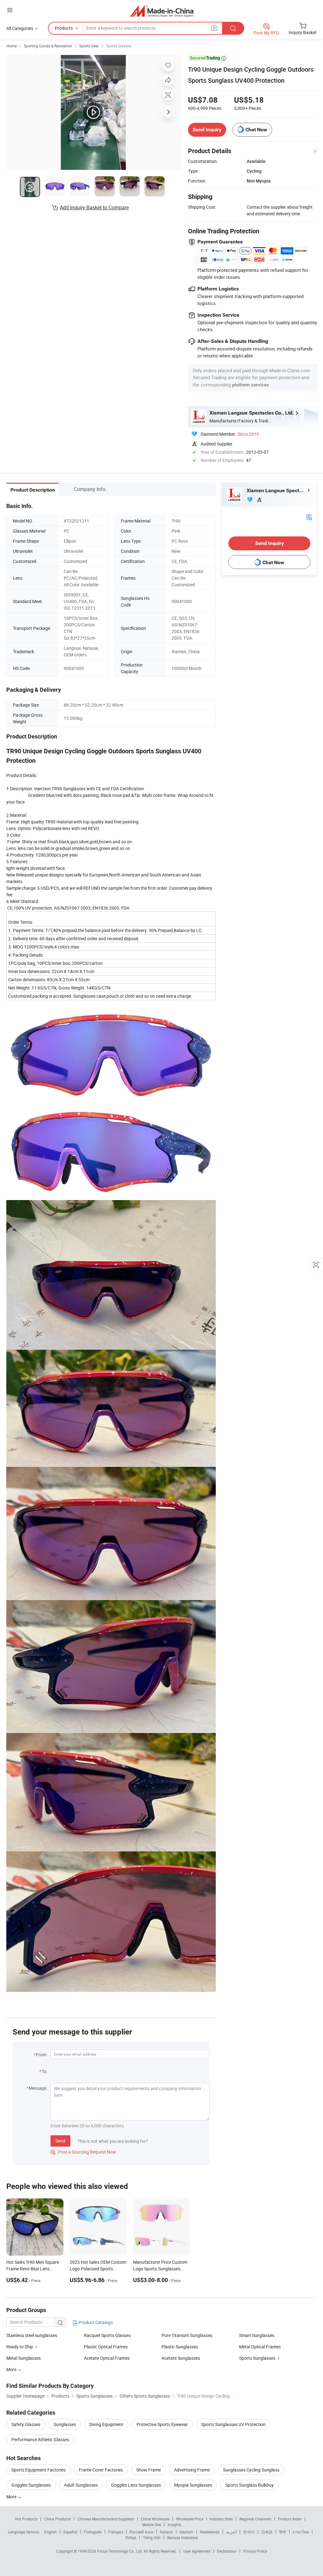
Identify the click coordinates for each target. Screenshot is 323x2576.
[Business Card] (309, 516)
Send (60, 2141)
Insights (174, 2525)
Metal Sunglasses (23, 2358)
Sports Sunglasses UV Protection (233, 2424)
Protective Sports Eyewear (162, 2424)
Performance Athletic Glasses (40, 2439)
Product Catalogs (95, 2322)
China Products (57, 2519)
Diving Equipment (106, 2424)
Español (70, 2532)
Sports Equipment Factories (38, 2470)
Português (93, 2532)
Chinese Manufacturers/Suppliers (106, 2519)
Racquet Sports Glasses (107, 2335)
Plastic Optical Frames (106, 2347)
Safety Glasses (26, 2424)
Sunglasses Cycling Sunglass (251, 2470)
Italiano (166, 2532)
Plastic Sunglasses (180, 2347)
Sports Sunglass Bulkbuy (250, 2485)
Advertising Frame (192, 2470)
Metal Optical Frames (260, 2347)
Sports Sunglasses (257, 2358)
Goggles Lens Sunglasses (136, 2485)
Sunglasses (65, 2424)
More (12, 2497)
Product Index (290, 2519)
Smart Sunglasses (257, 2335)
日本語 (267, 2532)
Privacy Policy (255, 2551)
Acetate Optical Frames (107, 2358)
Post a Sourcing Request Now (83, 2152)
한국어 (249, 2532)
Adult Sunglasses (81, 2485)
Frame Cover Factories (101, 2470)
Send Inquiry (207, 130)
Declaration (227, 2551)
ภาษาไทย (301, 2532)
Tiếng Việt (152, 2537)
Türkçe (131, 2537)
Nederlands (210, 2532)
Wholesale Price (190, 2519)
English (50, 2532)
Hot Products (26, 2519)
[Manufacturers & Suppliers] (162, 11)
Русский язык (141, 2532)
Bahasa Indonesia (182, 2537)
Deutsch (186, 2532)
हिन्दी (283, 2532)
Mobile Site (152, 2525)
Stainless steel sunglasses (32, 2335)
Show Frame (149, 2470)
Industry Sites (221, 2519)
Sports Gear (89, 46)
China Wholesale (155, 2519)
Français (116, 2532)
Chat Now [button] (256, 130)
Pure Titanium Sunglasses (187, 2335)
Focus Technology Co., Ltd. (120, 2551)
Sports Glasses (119, 46)
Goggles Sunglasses (31, 2485)
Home (12, 46)
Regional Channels (255, 2519)
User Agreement (197, 2551)
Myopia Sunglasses (193, 2485)
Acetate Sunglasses (181, 2358)
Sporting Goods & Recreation (48, 46)
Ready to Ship (20, 2347)
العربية (231, 2532)
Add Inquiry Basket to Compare (94, 207)
